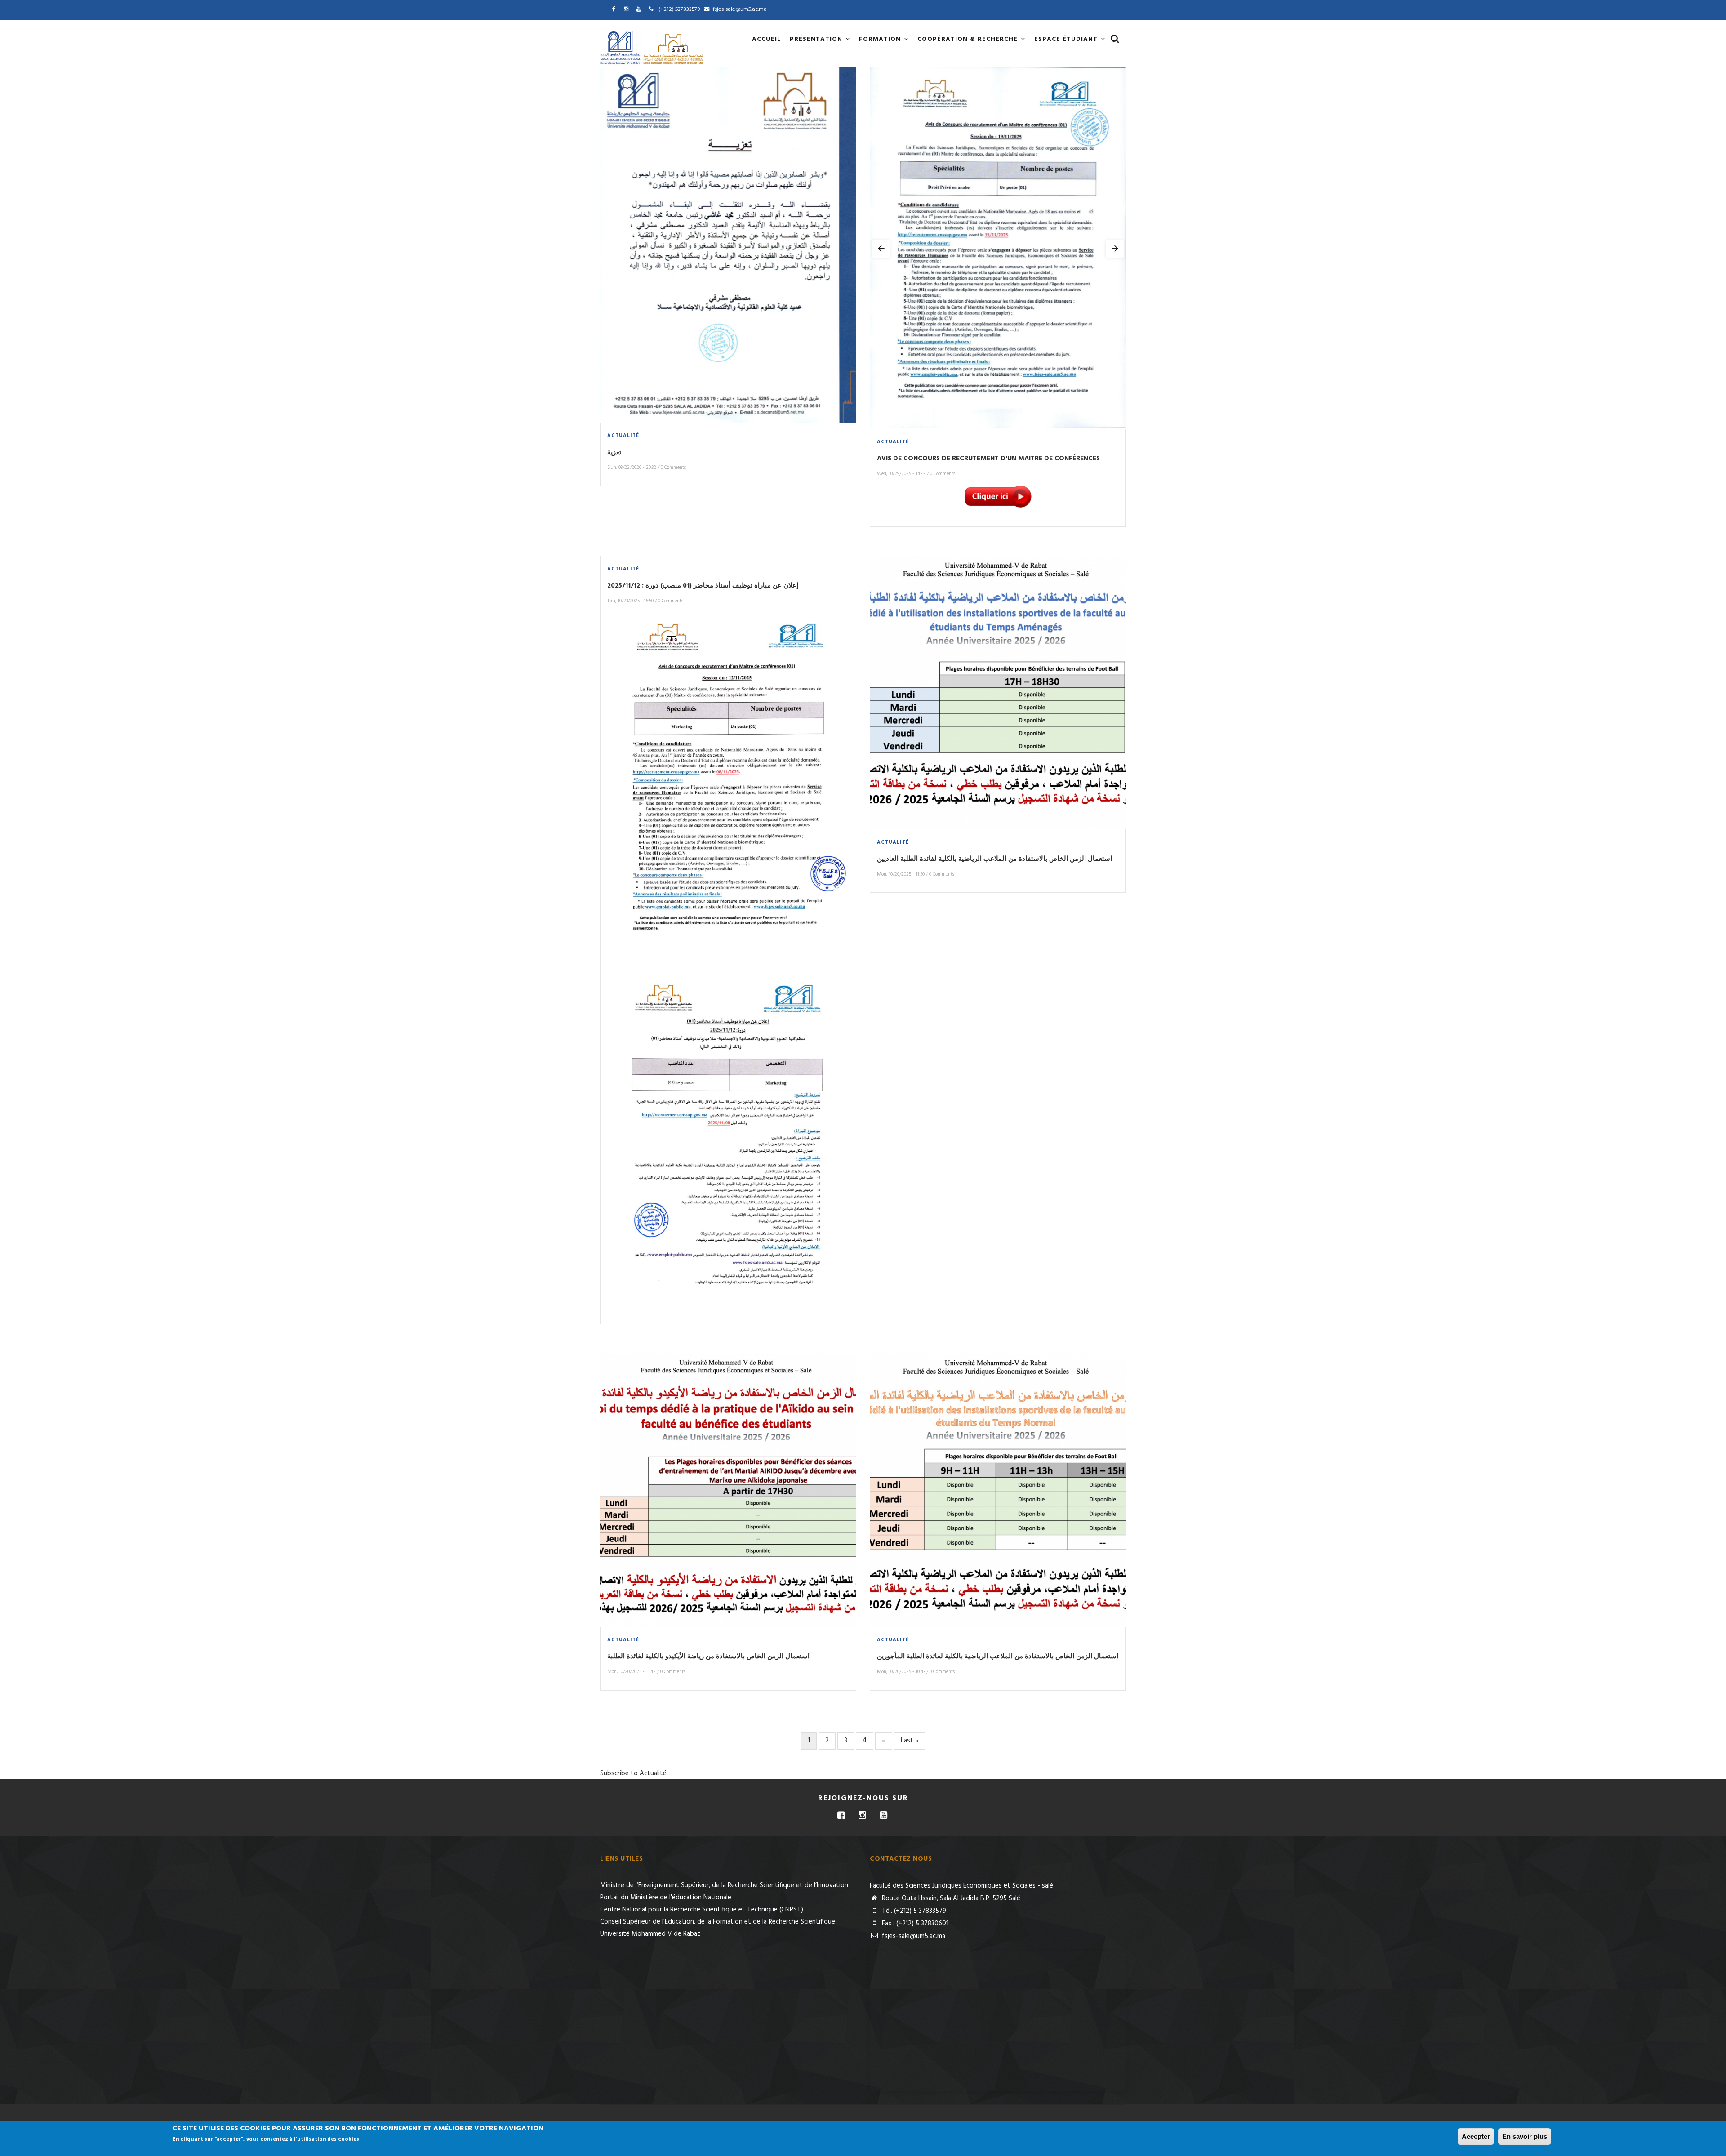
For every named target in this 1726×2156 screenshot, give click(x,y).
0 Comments (673, 468)
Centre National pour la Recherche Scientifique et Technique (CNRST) (702, 1910)
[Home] (653, 45)
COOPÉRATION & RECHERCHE (969, 39)
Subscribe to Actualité (633, 1773)
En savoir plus (1525, 2136)
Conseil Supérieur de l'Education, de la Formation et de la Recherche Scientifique (718, 1922)
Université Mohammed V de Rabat (650, 1934)
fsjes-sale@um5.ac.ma (913, 1936)
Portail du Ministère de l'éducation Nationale (666, 1898)
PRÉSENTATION (817, 39)
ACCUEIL (766, 39)
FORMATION (881, 39)
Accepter (1476, 2136)
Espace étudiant (1067, 39)
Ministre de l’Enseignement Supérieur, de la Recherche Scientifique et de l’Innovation (724, 1885)
